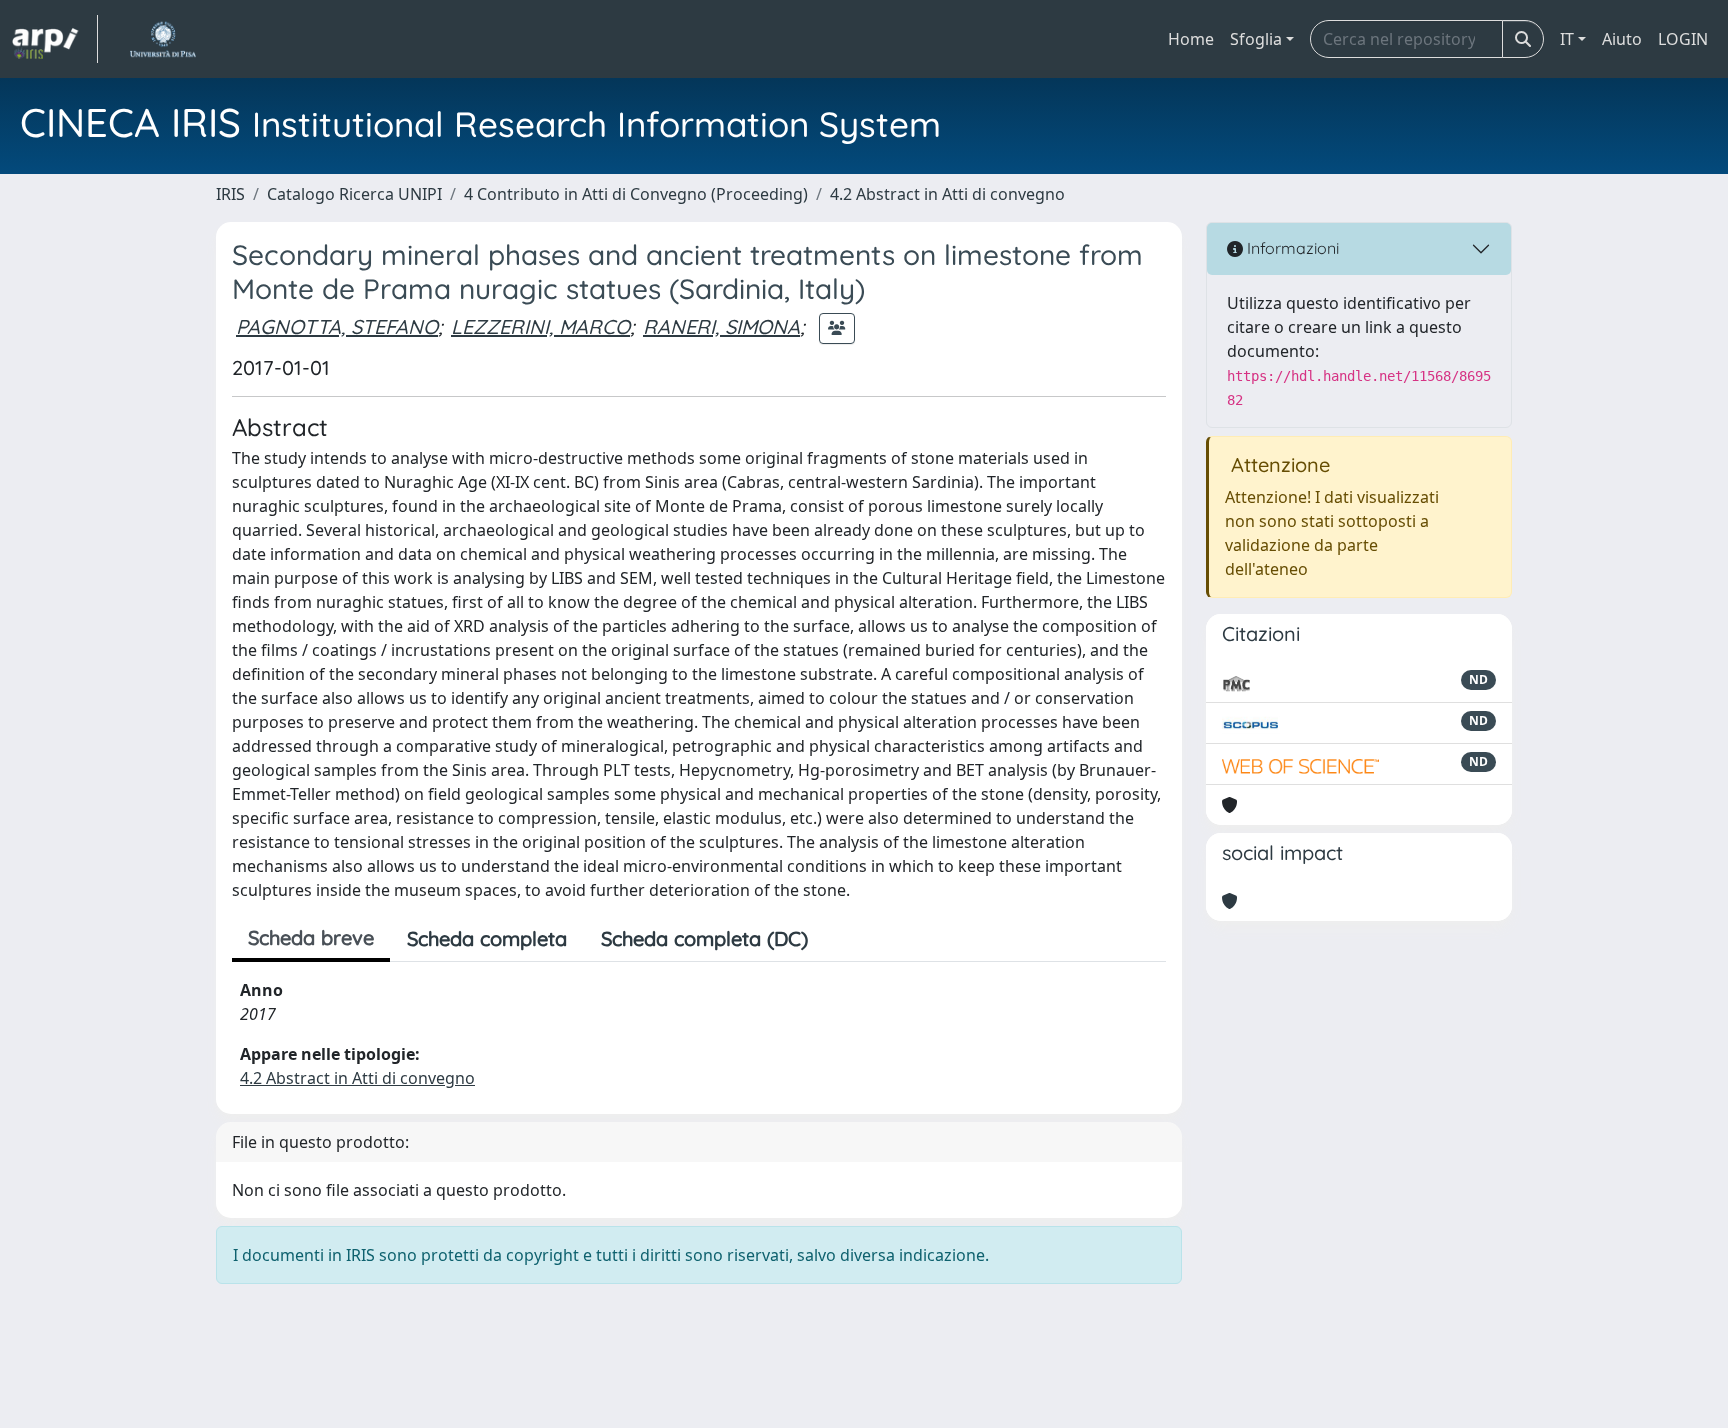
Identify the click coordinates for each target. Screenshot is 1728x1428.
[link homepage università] (162, 39)
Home (1191, 39)
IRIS (230, 194)
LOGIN (1683, 39)
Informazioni (1291, 248)
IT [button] (1567, 39)
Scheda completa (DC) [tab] (704, 938)
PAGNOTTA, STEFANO (337, 326)
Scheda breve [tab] (311, 937)
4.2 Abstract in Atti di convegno (947, 194)
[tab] (842, 939)
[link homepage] (55, 39)
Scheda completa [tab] (487, 938)
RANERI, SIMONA (721, 326)
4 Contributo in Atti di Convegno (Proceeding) (636, 194)
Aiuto (1622, 39)
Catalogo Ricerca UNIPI (354, 194)
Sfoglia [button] (1256, 39)
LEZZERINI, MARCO (540, 326)
